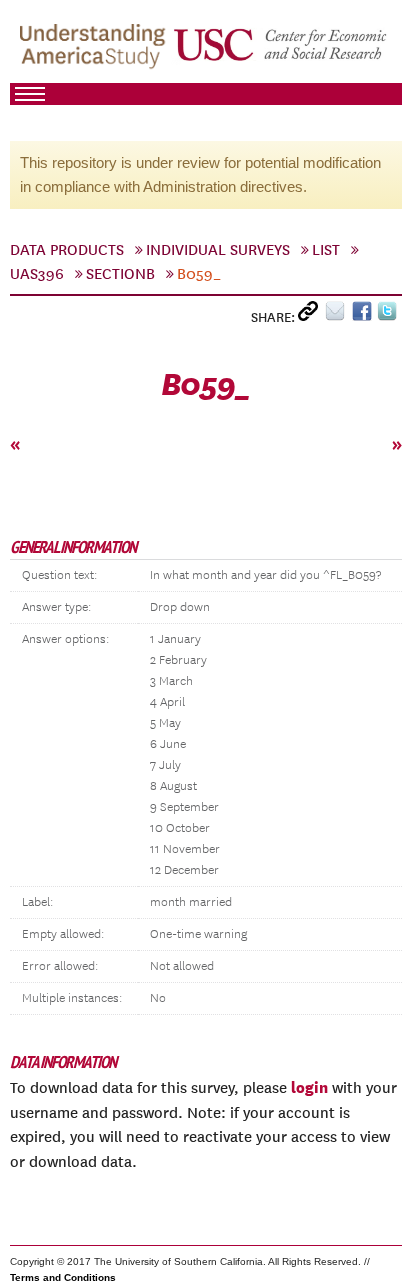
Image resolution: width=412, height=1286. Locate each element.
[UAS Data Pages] (95, 51)
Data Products (67, 250)
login (309, 1087)
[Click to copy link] (311, 315)
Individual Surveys (218, 250)
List (326, 250)
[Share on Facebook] (364, 315)
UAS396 (37, 274)
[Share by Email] (338, 315)
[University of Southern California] (281, 51)
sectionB (120, 274)
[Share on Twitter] (389, 315)
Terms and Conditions (63, 1277)
